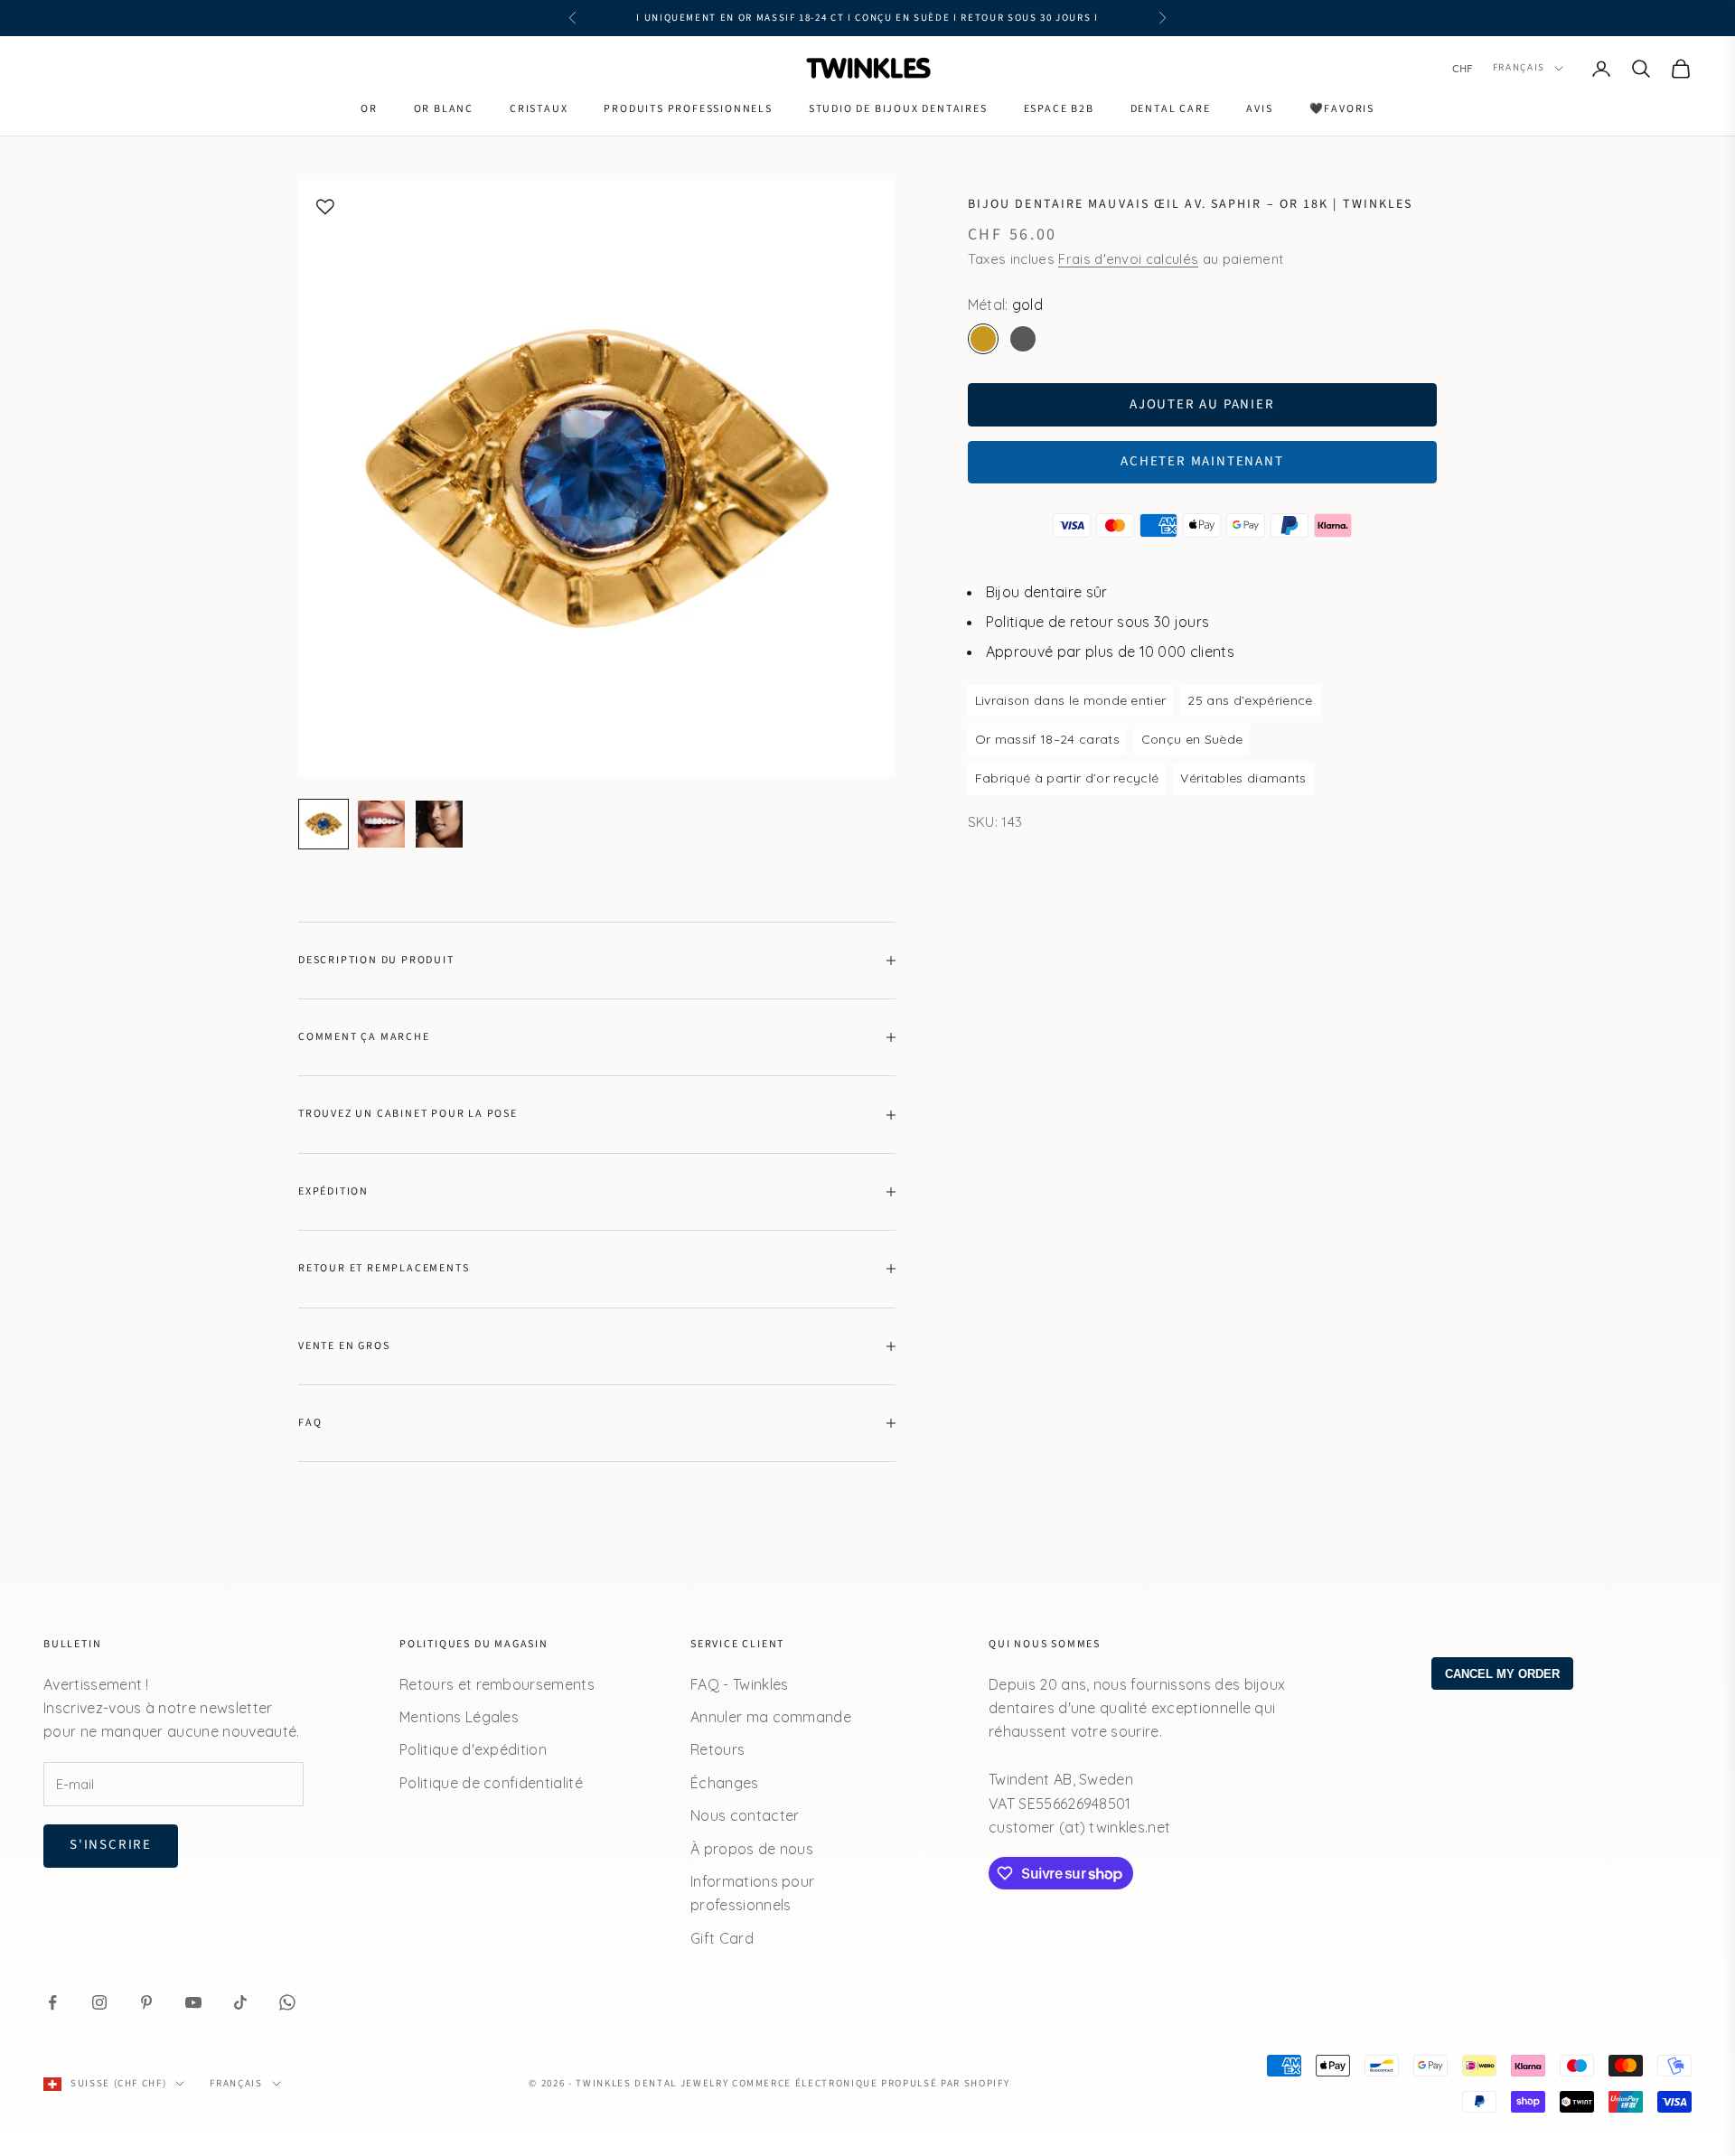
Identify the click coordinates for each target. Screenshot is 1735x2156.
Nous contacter (745, 1815)
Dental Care (1171, 109)
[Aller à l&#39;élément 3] (439, 824)
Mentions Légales (459, 1717)
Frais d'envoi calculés (1128, 259)
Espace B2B (1059, 109)
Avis (1259, 109)
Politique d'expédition (473, 1749)
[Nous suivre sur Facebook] (52, 2002)
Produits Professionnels (688, 109)
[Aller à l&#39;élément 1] (324, 824)
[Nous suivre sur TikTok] (240, 2002)
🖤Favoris (1342, 109)
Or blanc (444, 109)
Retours (717, 1749)
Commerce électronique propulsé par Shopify (871, 2083)
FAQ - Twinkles (739, 1684)
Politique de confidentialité (491, 1783)
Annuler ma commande (771, 1717)
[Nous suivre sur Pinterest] (146, 2002)
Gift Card (722, 1938)
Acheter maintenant (1202, 461)
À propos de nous (752, 1849)
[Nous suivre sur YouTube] (193, 2002)
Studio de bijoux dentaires (898, 109)
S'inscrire (111, 1845)
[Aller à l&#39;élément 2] (381, 824)
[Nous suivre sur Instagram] (99, 2002)
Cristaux (539, 109)
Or (369, 109)
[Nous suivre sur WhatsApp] (287, 2002)
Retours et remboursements (497, 1684)
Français (1519, 68)
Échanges (725, 1783)
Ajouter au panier (1202, 404)
